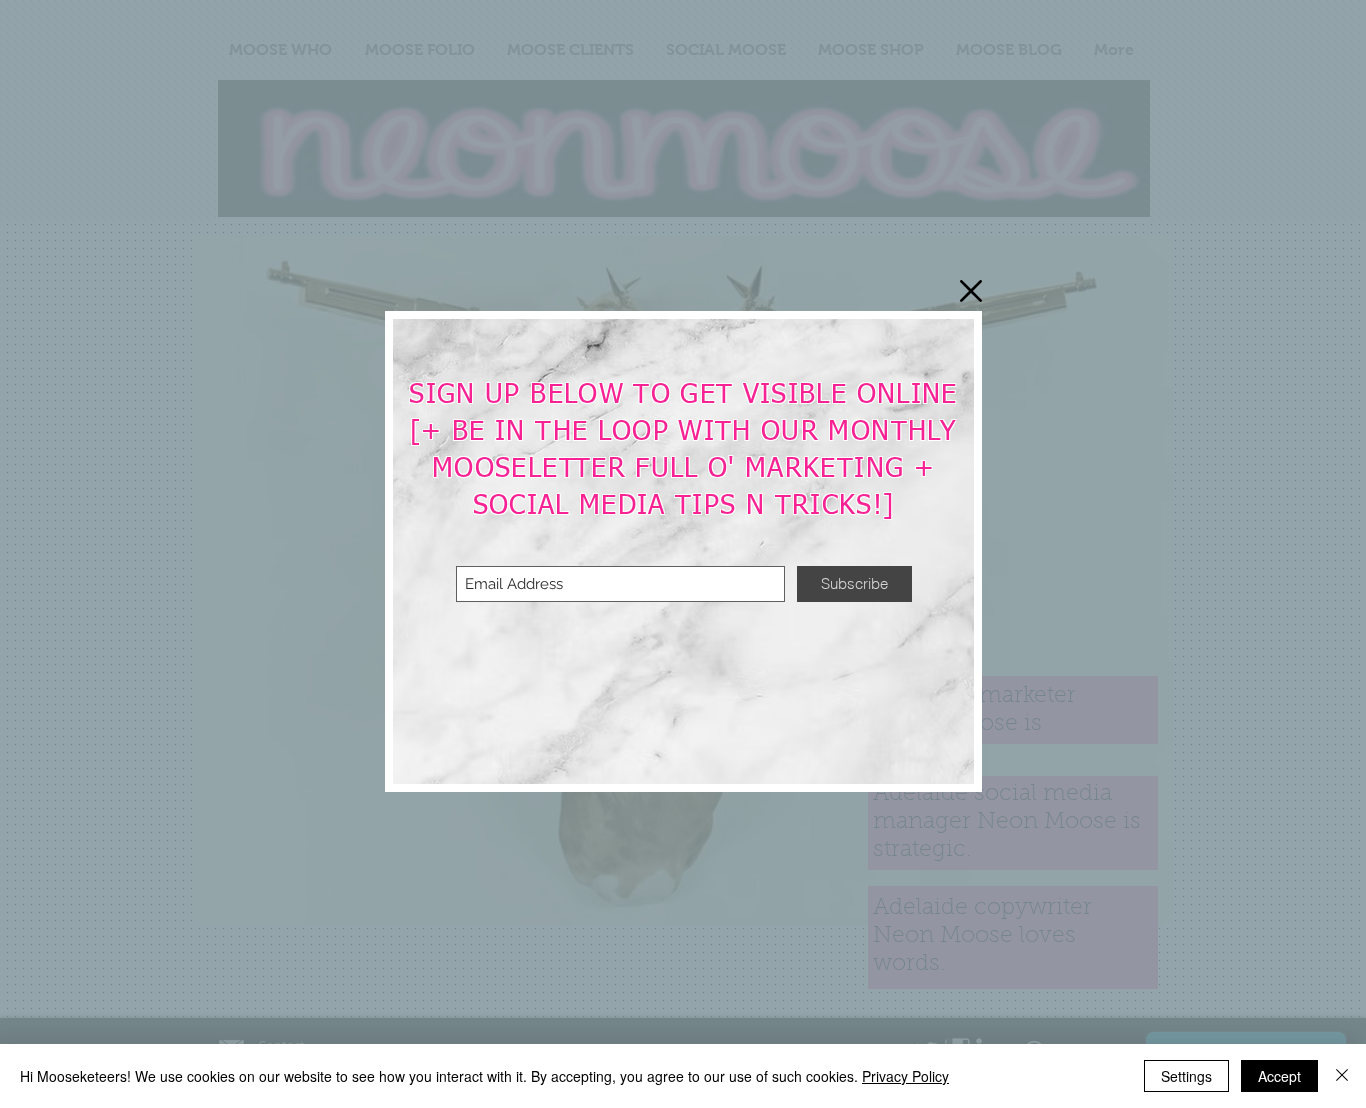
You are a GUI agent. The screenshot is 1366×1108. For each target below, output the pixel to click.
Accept (1279, 1076)
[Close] (1342, 1076)
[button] (971, 291)
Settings (1186, 1076)
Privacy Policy (905, 1076)
